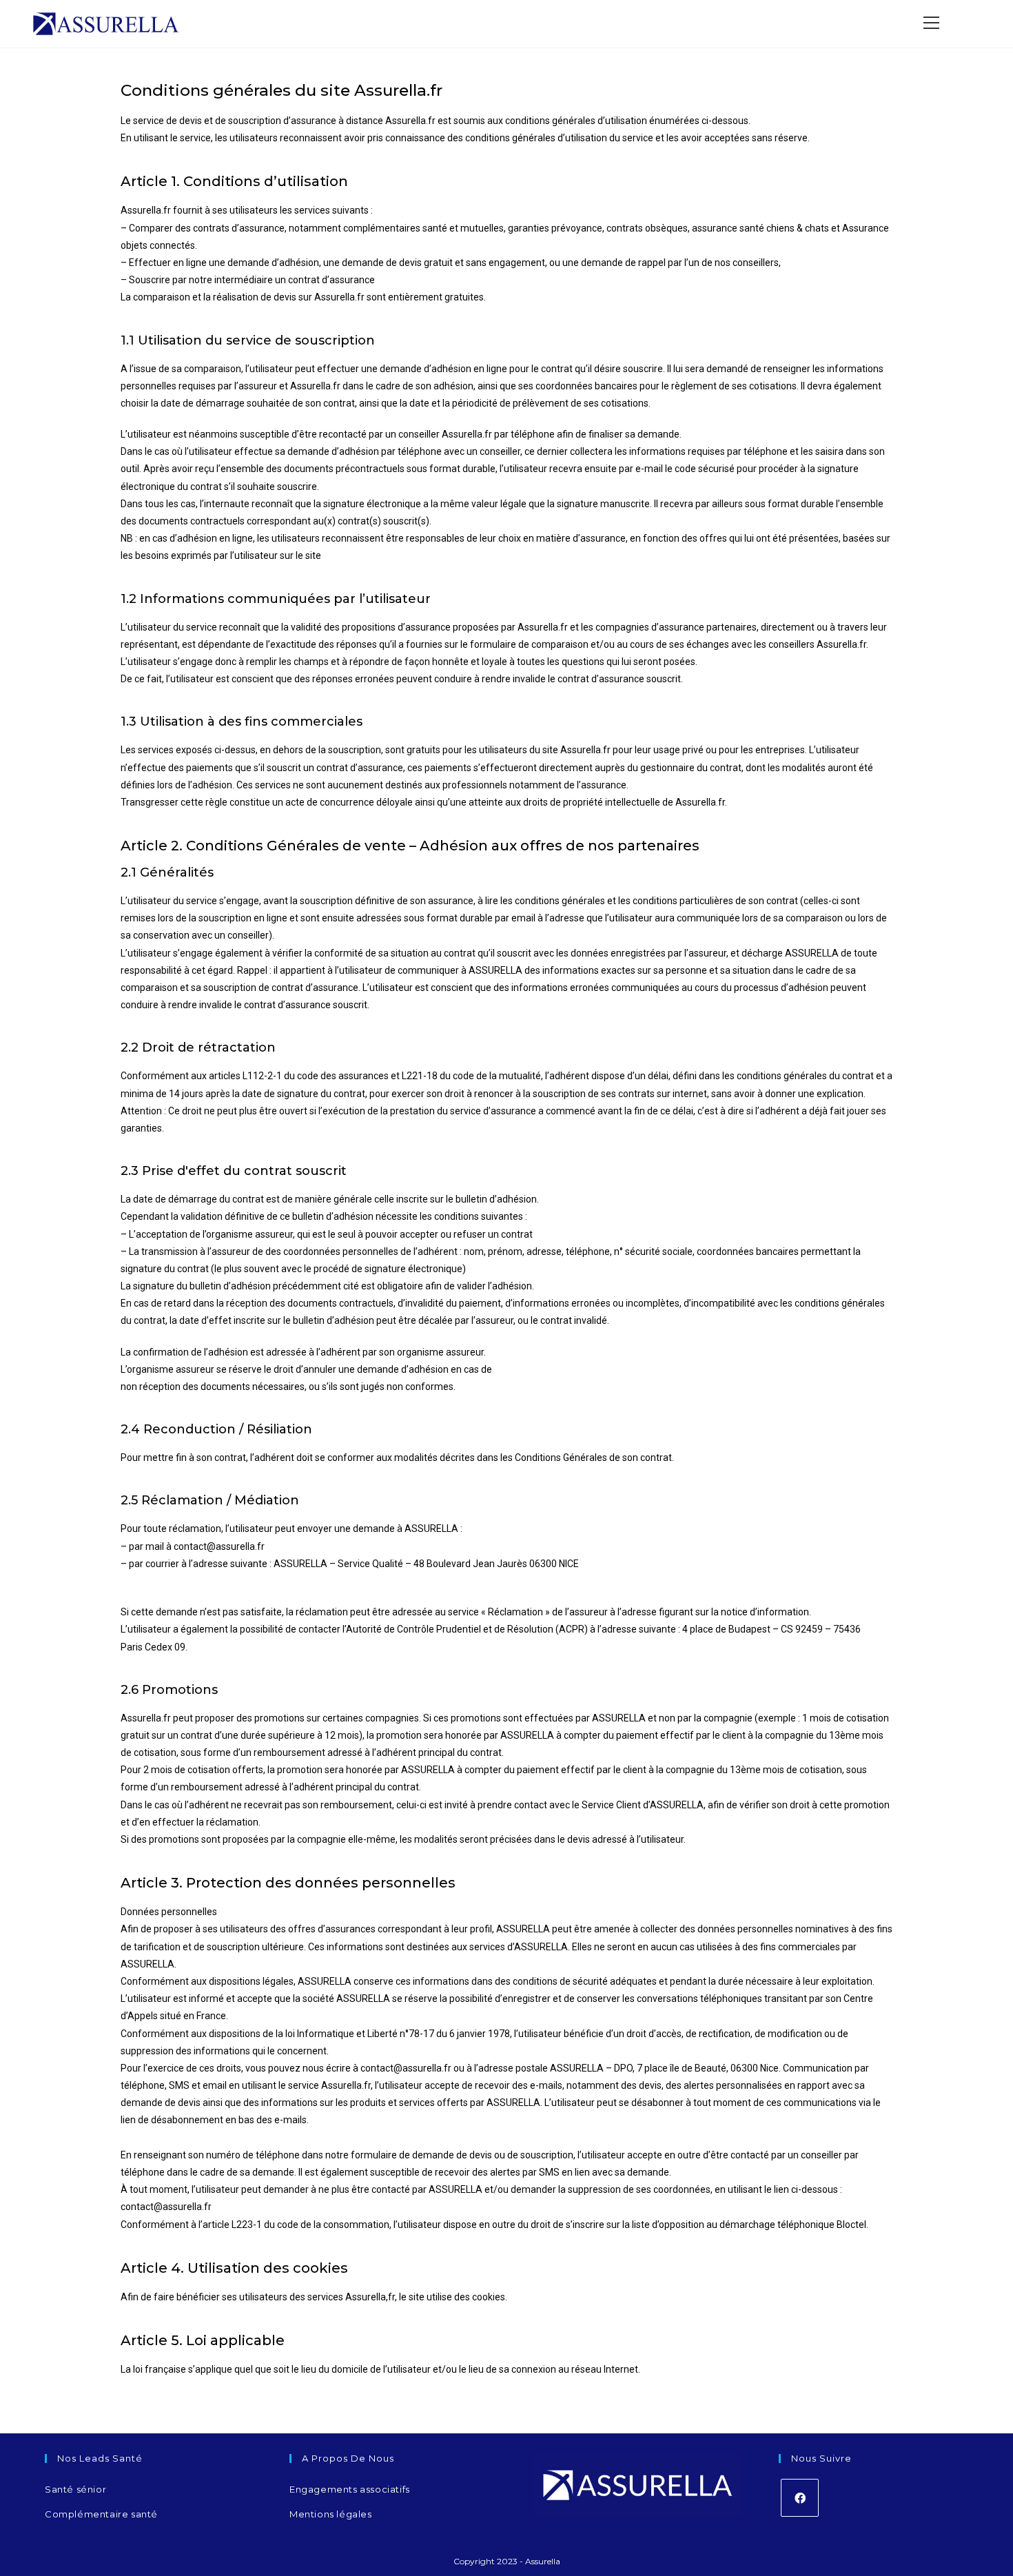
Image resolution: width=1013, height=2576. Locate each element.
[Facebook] (800, 2498)
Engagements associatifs (350, 2489)
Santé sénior (75, 2489)
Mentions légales (331, 2514)
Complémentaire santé (101, 2514)
